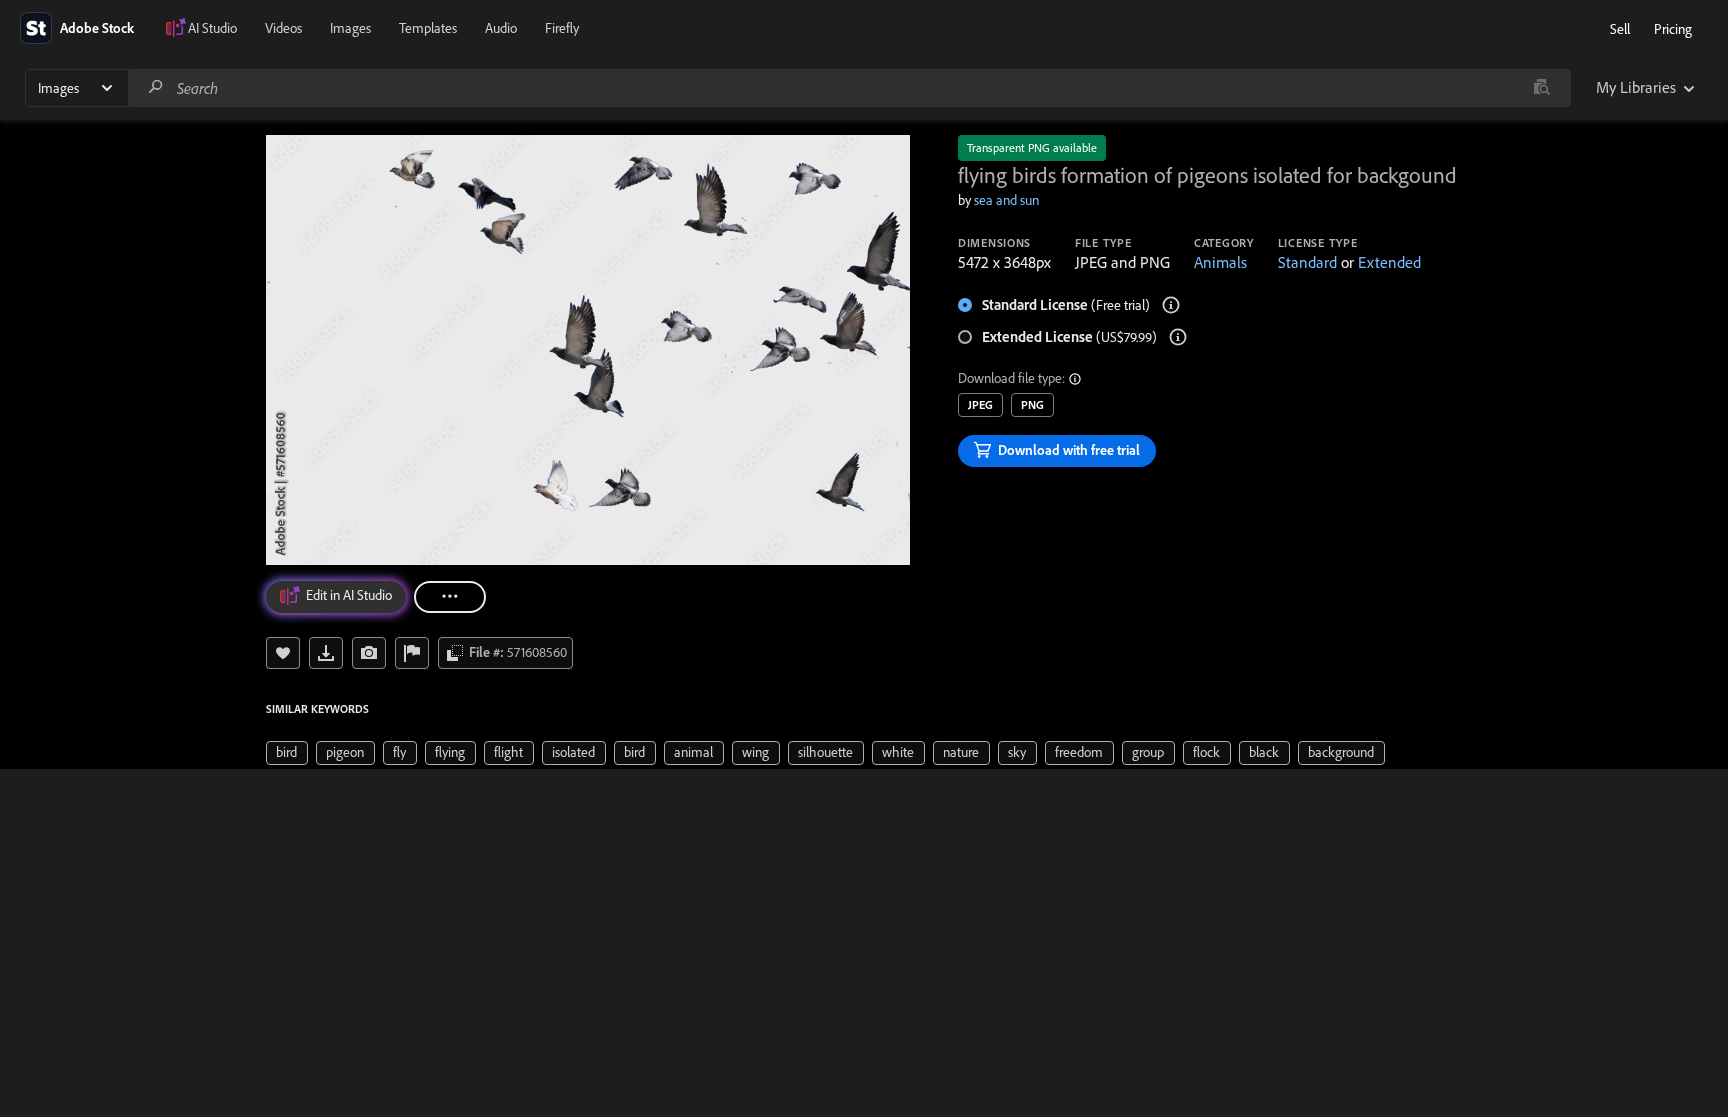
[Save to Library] (283, 653)
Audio (501, 28)
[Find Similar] (369, 653)
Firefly (562, 28)
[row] (287, 753)
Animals (1220, 262)
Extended (1389, 262)
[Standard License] (1171, 305)
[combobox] (849, 88)
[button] (1076, 379)
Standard (1307, 262)
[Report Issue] (412, 653)
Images (350, 28)
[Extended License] (1178, 337)
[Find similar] (1541, 88)
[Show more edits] (450, 597)
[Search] (156, 87)
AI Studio (212, 28)
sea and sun (1006, 200)
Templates (428, 28)
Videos (283, 28)
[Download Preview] (326, 653)
